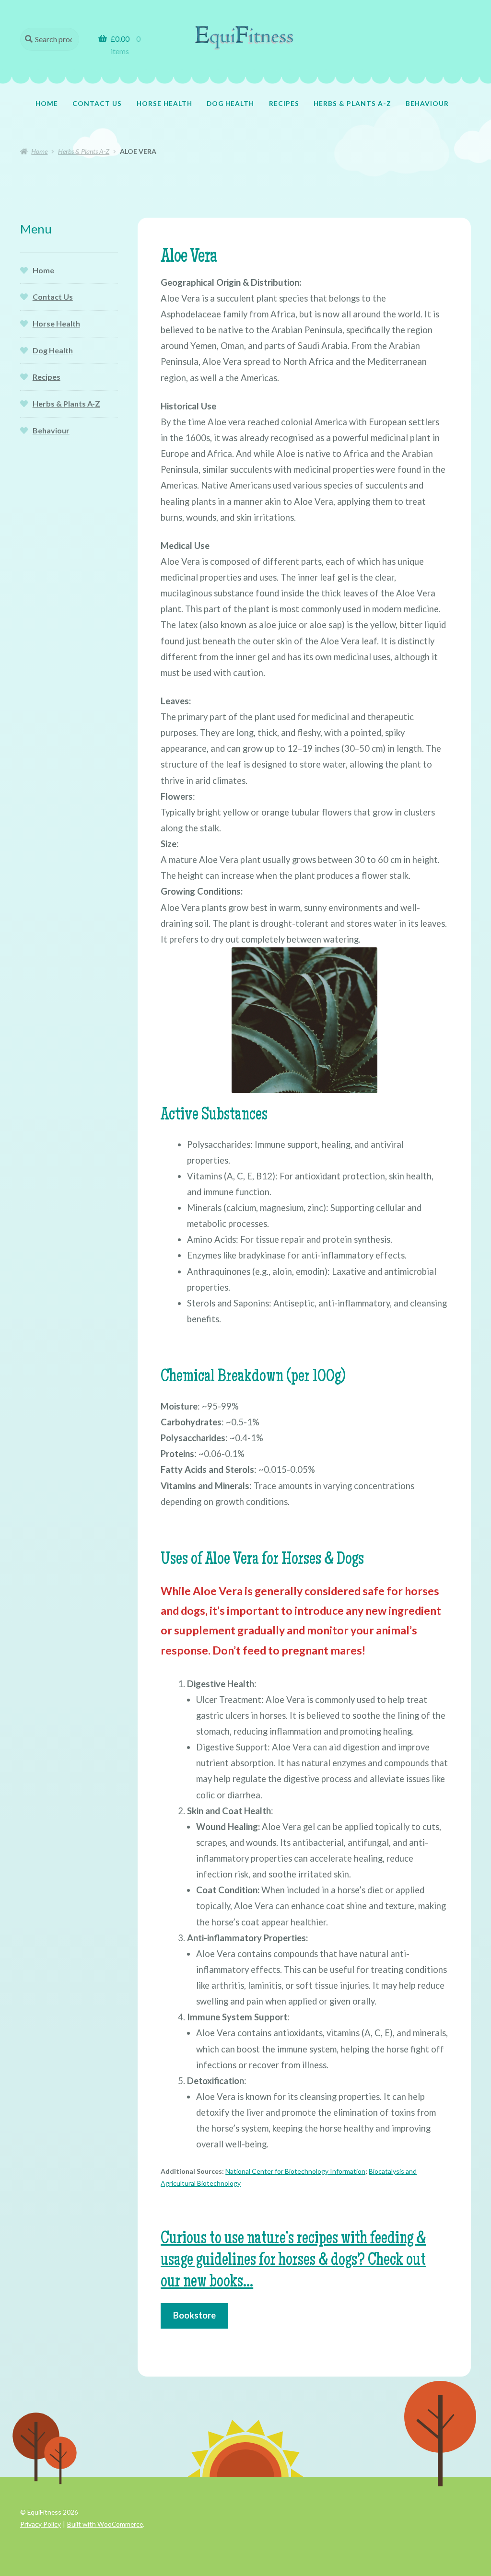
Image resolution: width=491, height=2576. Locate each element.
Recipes (284, 103)
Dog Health (230, 103)
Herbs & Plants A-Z (352, 103)
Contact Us (97, 103)
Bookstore (194, 2315)
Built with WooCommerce (105, 2524)
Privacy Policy (41, 2524)
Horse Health (164, 103)
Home (47, 103)
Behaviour (427, 103)
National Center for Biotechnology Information (295, 2171)
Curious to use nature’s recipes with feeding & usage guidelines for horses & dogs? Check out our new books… (293, 2261)
